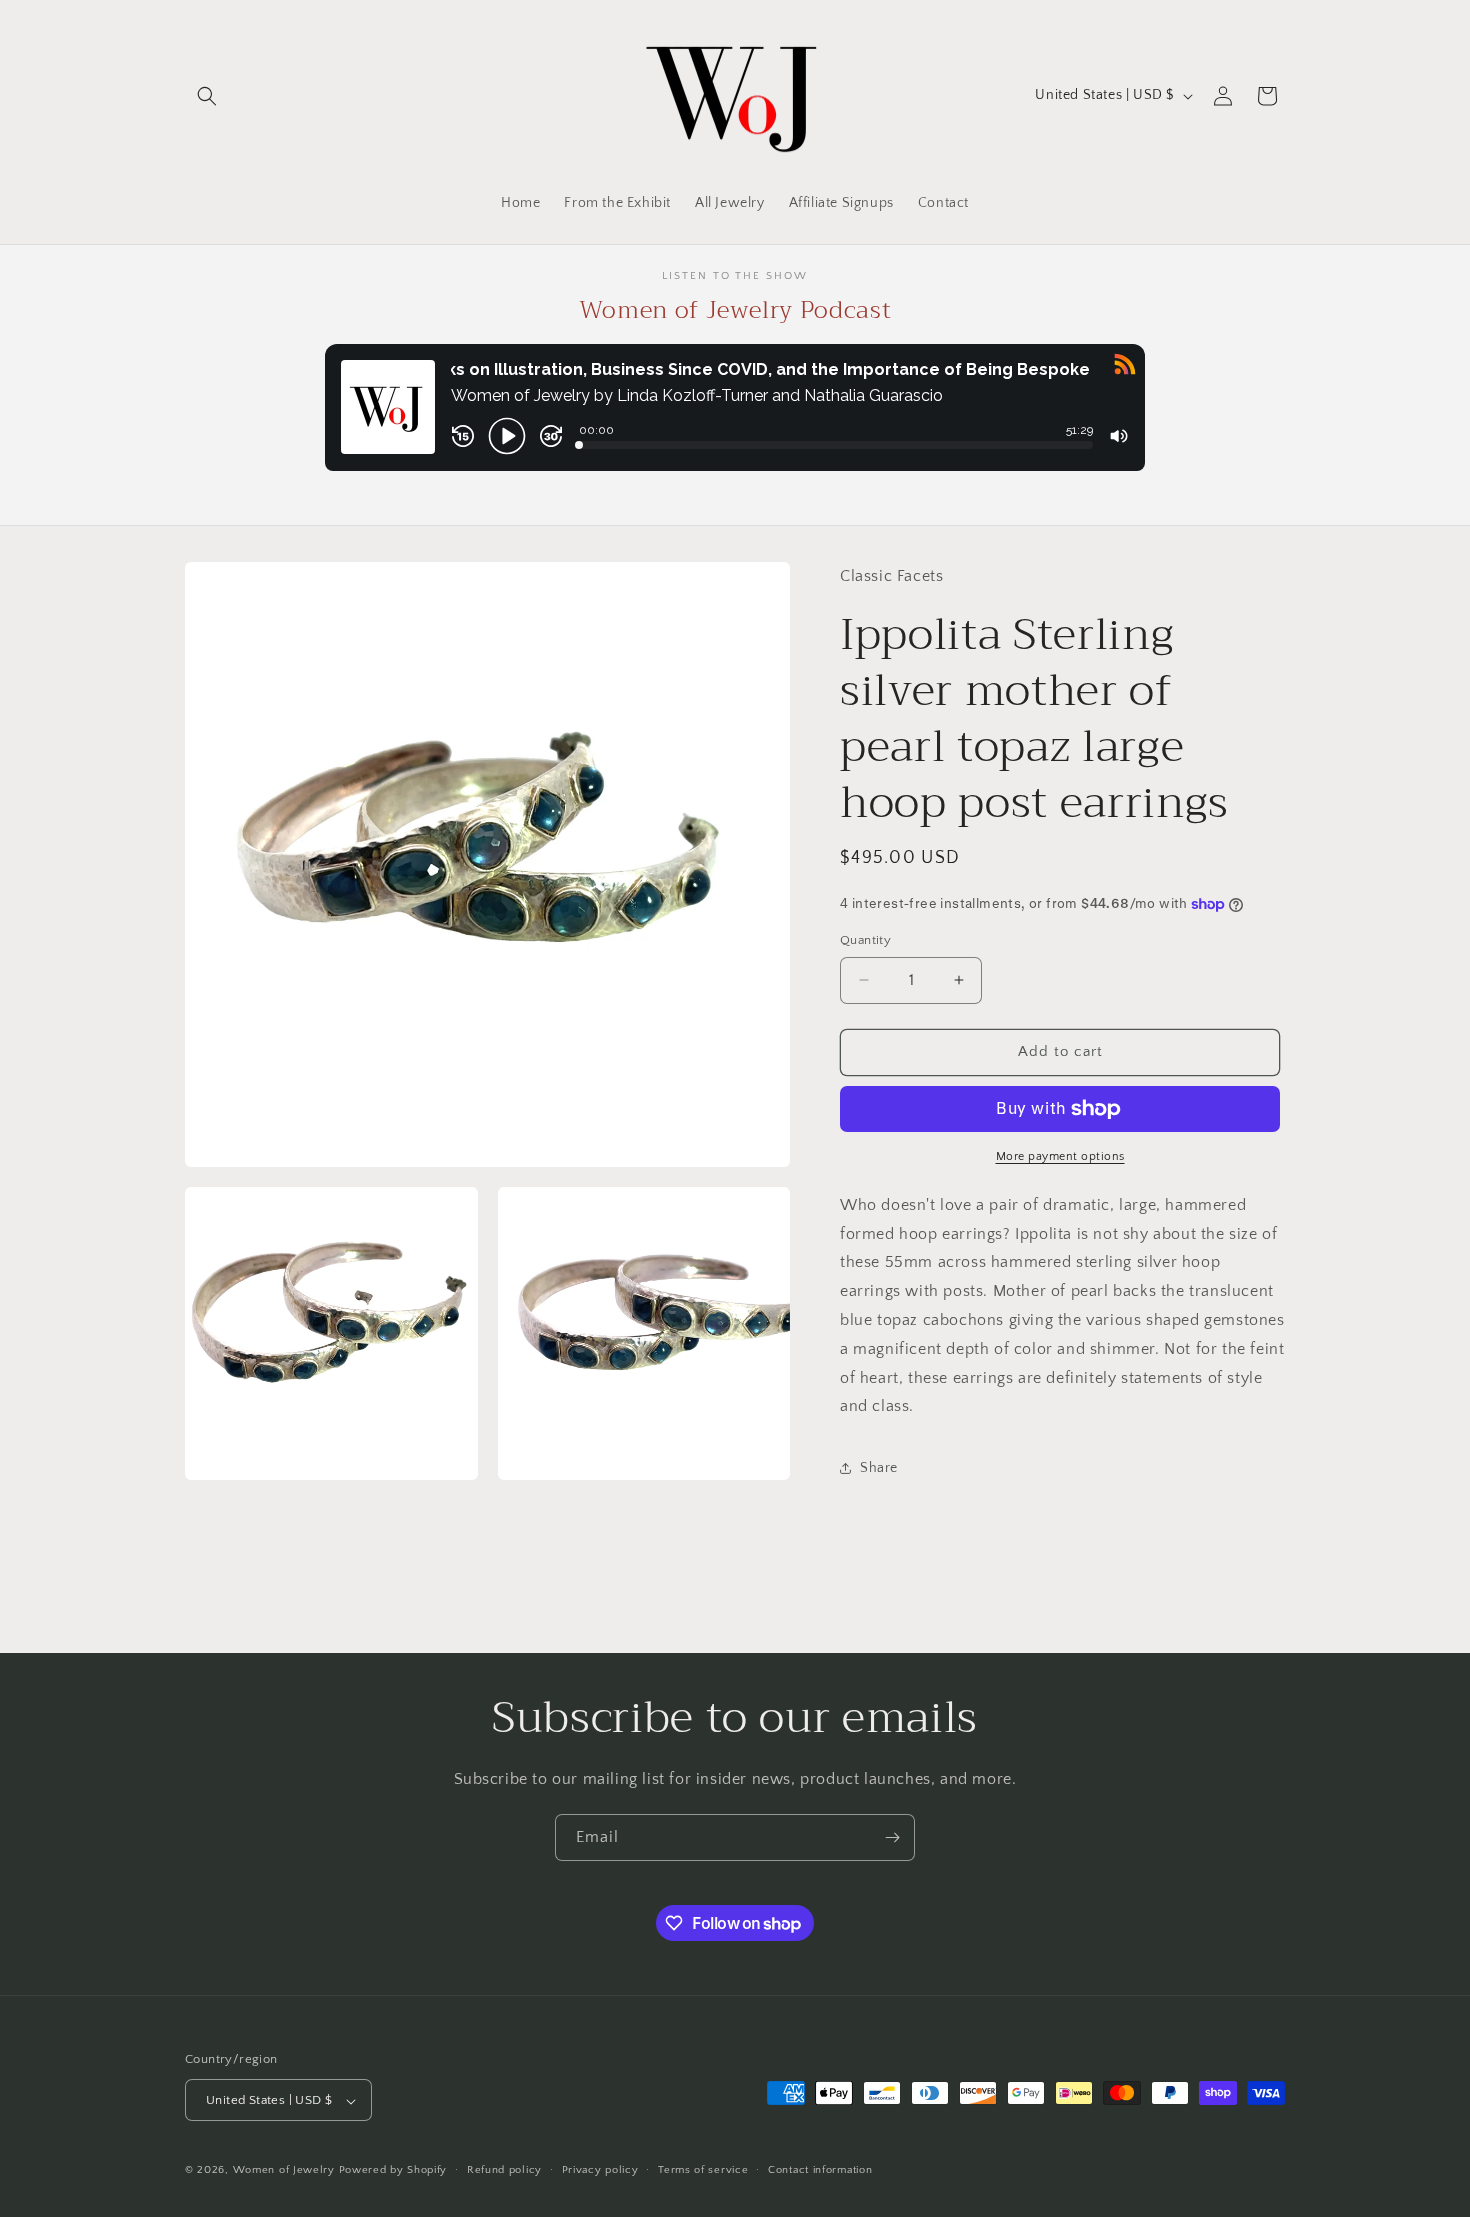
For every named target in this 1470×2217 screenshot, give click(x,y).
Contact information (820, 2170)
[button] (207, 96)
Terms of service (703, 2170)
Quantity (865, 940)
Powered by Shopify (393, 2171)
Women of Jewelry (284, 2171)
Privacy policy (600, 2170)
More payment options (1060, 1156)
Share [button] (879, 1468)
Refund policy (504, 2170)
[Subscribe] (892, 1837)
